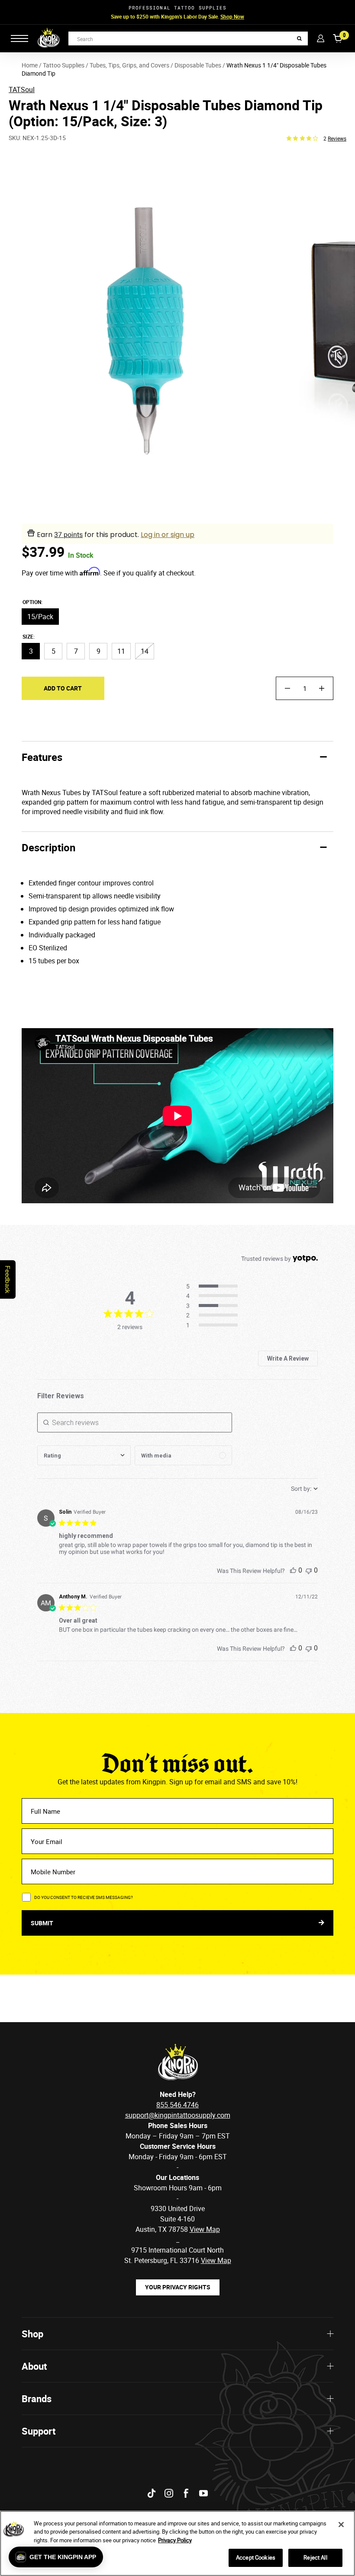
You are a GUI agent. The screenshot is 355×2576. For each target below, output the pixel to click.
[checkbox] (183, 1455)
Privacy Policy (175, 2540)
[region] (177, 2543)
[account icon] (321, 38)
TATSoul (22, 89)
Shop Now (232, 16)
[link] (215, 1326)
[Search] (299, 39)
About (34, 2366)
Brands (37, 2399)
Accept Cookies (256, 2557)
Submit (43, 1923)
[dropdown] (84, 1455)
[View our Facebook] (186, 2493)
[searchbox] (135, 1422)
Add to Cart (63, 688)
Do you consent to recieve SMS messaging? (84, 1897)
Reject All (315, 2557)
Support (39, 2431)
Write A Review (288, 1358)
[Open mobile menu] (19, 38)
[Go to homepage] (48, 38)
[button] (56, 2557)
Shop (32, 2334)
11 (121, 651)
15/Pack (40, 617)
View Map (216, 2260)
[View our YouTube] (203, 2493)
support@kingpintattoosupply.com (178, 2115)
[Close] (341, 2525)
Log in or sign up (168, 535)
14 (145, 651)
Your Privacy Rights (178, 2287)
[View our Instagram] (169, 2493)
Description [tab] (48, 847)
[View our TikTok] (152, 2493)
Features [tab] (42, 757)
